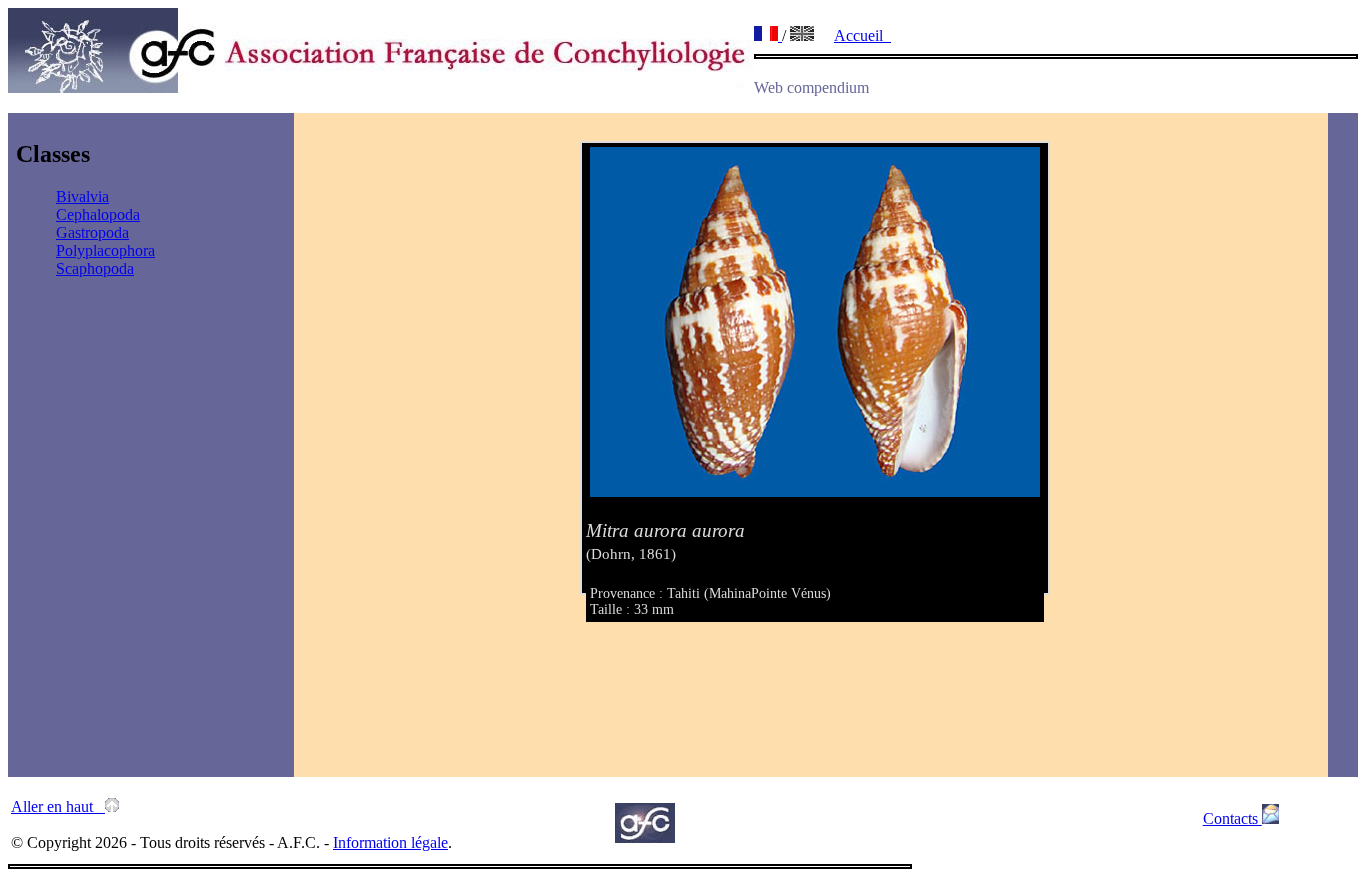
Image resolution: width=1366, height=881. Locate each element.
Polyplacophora (105, 250)
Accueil (862, 35)
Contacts (1232, 818)
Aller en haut (58, 806)
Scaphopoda (95, 268)
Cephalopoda (98, 214)
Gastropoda (92, 232)
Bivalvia (82, 196)
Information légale (390, 842)
